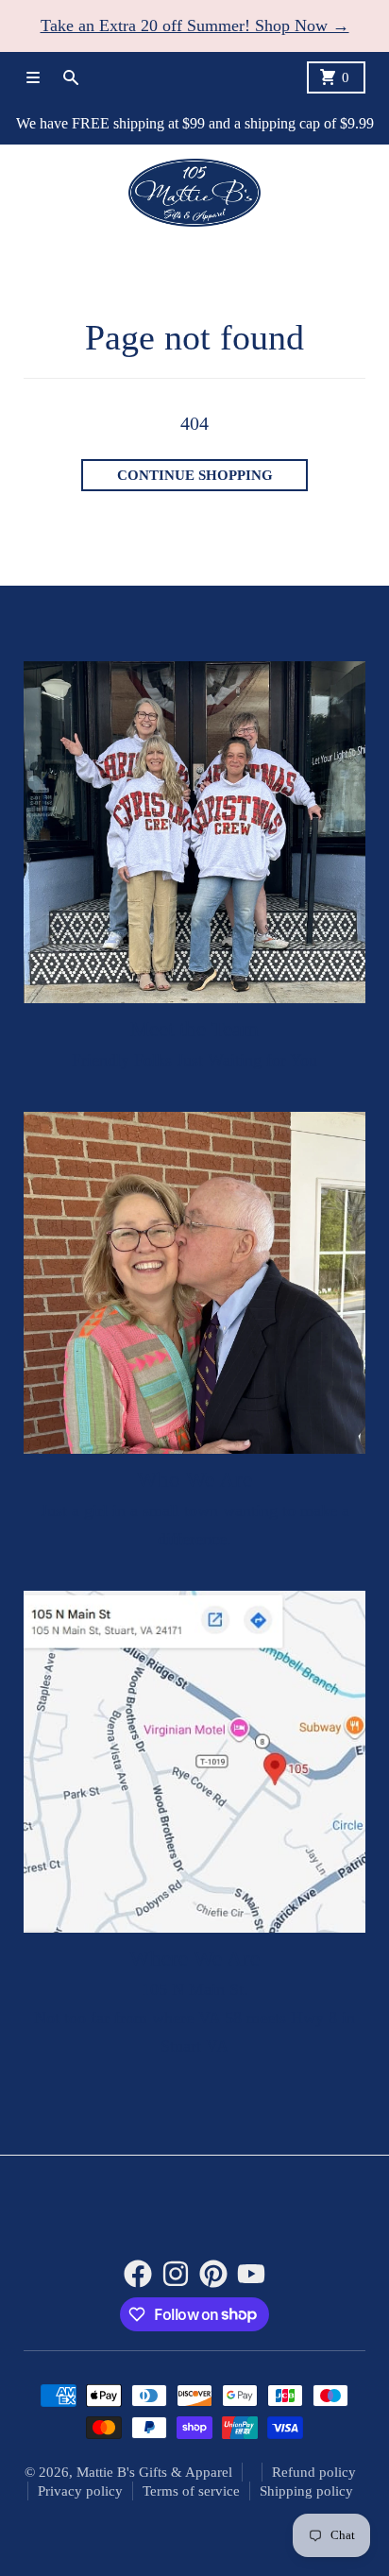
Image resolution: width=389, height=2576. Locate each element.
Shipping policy (306, 2491)
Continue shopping (195, 475)
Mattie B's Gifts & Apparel (154, 2472)
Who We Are (194, 1480)
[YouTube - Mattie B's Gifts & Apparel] (251, 2274)
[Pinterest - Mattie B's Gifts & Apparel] (213, 2274)
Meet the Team (194, 1029)
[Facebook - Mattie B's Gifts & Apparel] (138, 2274)
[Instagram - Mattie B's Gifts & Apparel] (176, 2274)
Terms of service (191, 2491)
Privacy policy (80, 2491)
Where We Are (194, 1959)
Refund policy (314, 2472)
